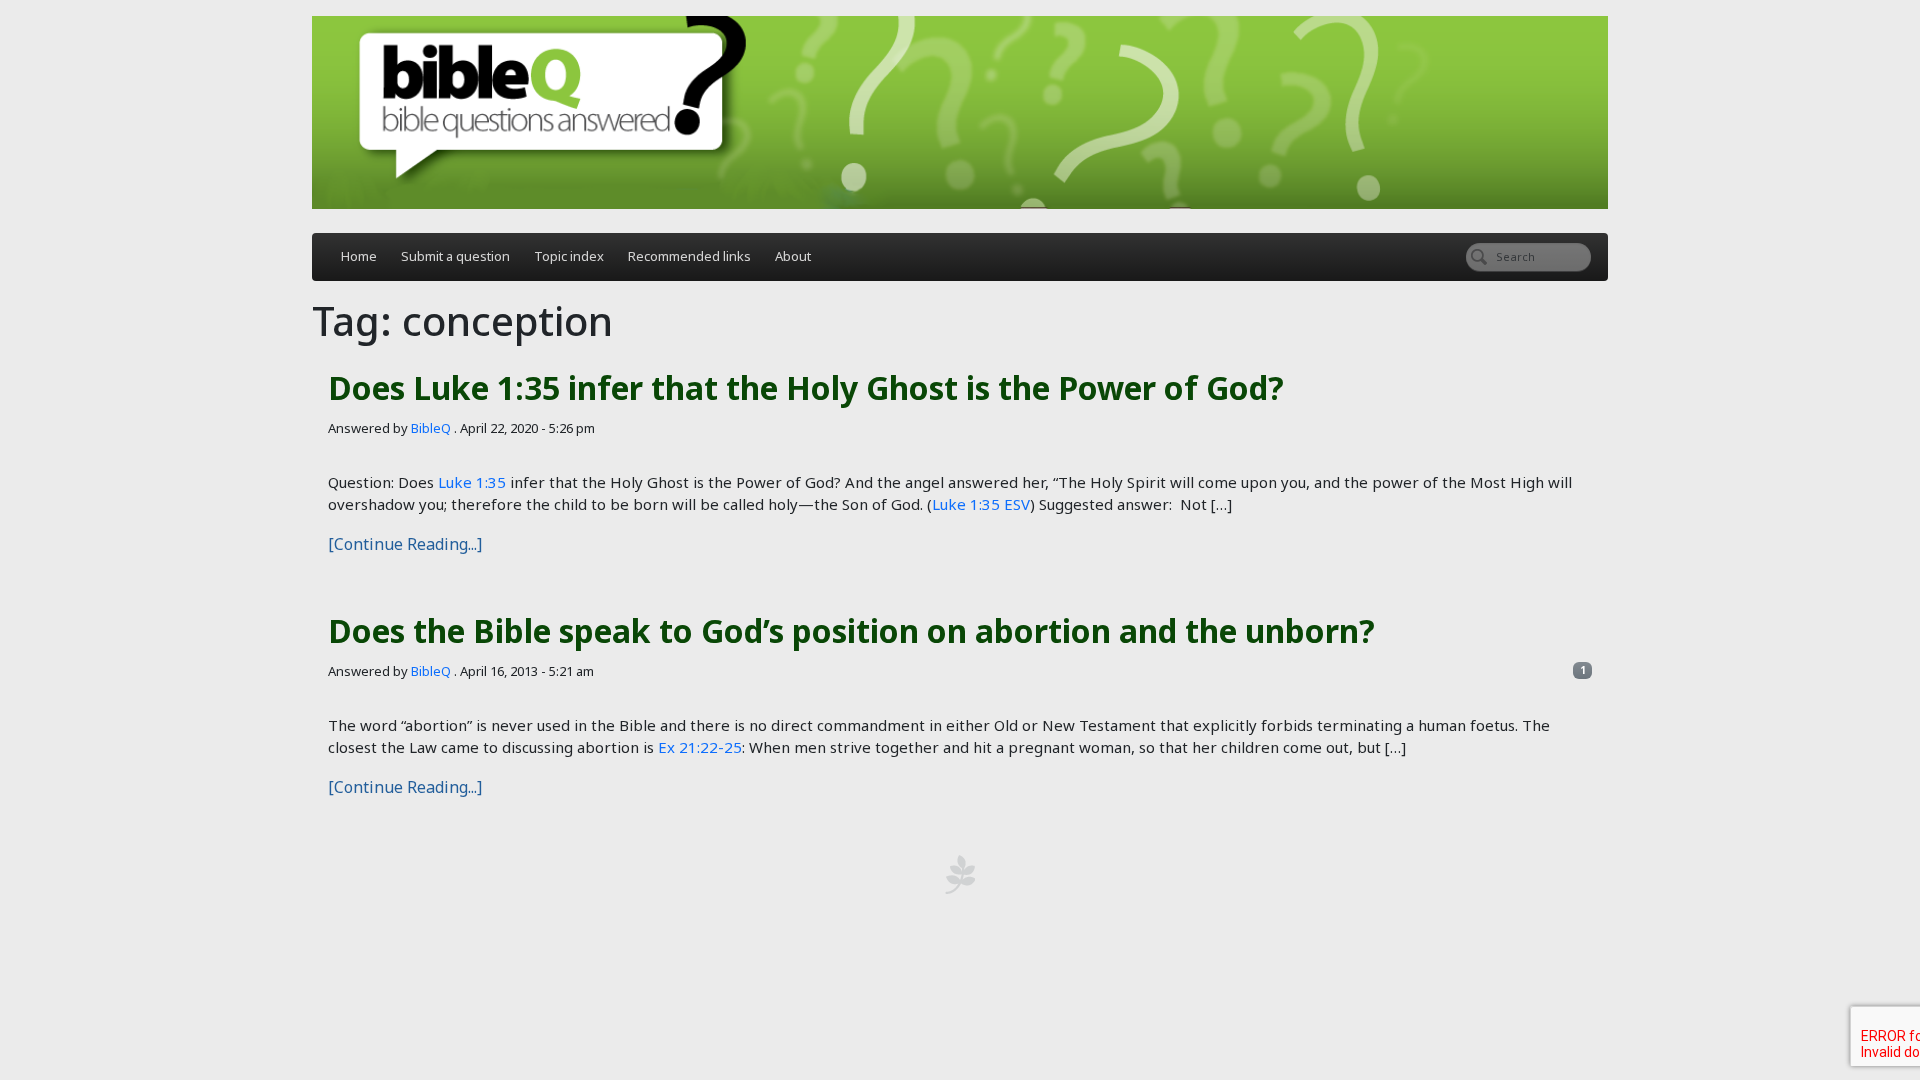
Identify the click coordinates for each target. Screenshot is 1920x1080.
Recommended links (689, 256)
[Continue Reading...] (405, 544)
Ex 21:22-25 (700, 747)
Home (359, 256)
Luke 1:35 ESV (981, 504)
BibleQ (431, 428)
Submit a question (455, 256)
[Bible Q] (960, 112)
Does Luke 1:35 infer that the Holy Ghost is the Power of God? (806, 387)
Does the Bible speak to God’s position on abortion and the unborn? (851, 630)
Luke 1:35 (472, 482)
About (793, 256)
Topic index (569, 256)
